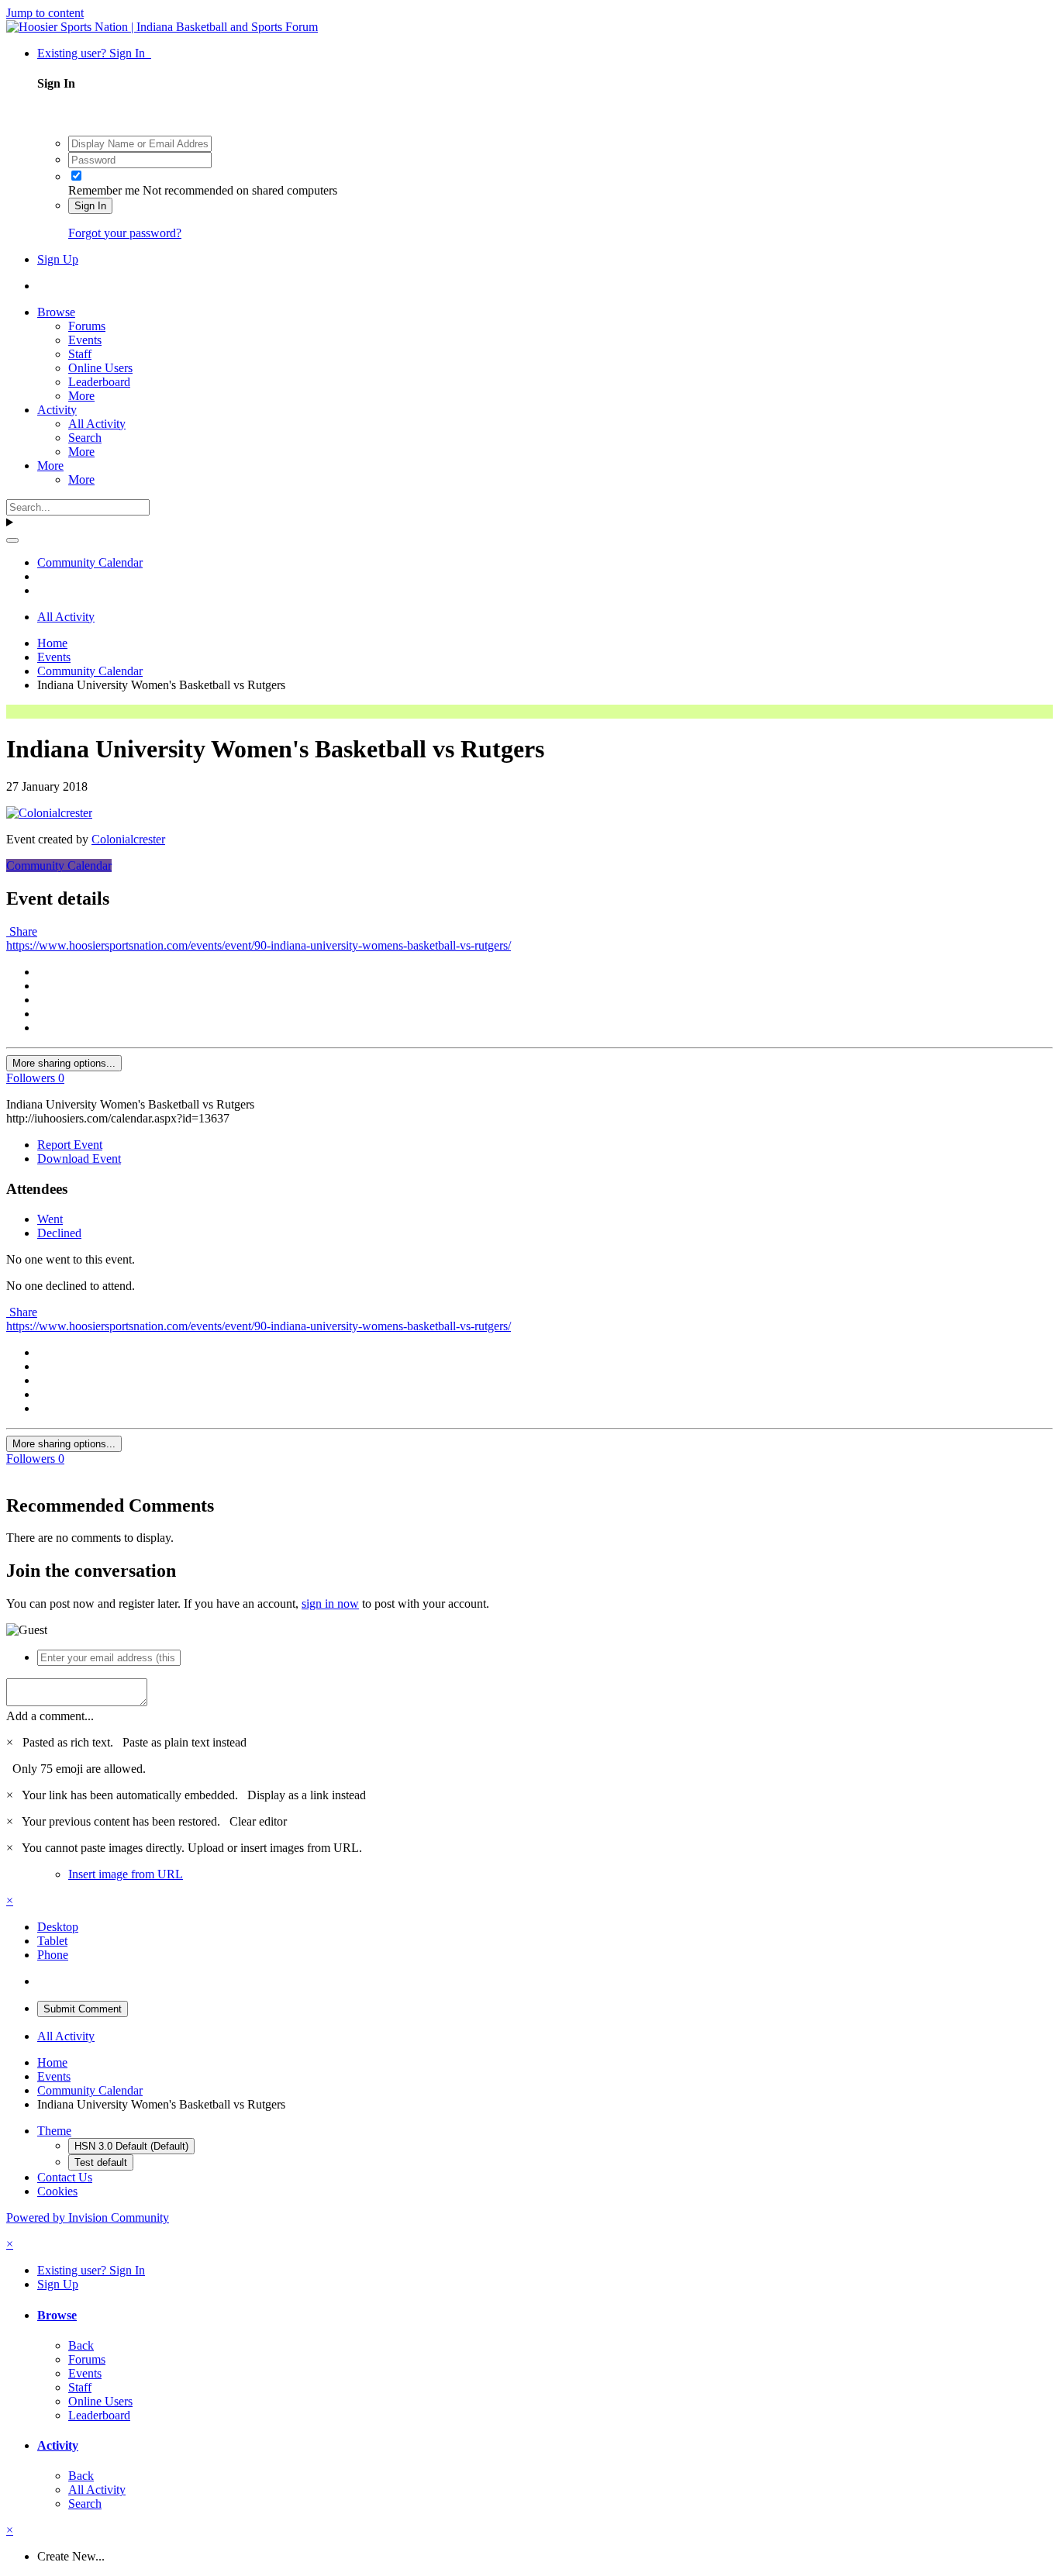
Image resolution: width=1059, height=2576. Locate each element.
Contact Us (65, 2177)
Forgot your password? (125, 233)
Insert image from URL (126, 1874)
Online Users (100, 368)
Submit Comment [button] (83, 2009)
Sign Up (58, 259)
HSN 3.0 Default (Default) (131, 2146)
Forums (87, 326)
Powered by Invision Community (88, 2217)
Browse (56, 312)
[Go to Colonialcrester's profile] (49, 813)
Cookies (57, 2191)
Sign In (90, 206)
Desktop (58, 1927)
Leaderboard (99, 382)
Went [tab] (50, 1219)
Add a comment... (50, 1716)
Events (85, 340)
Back (81, 2345)
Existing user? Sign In (94, 53)
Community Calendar (59, 866)
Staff (80, 354)
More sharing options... (64, 1063)
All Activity (97, 424)
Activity (57, 410)
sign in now (330, 1604)
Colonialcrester (128, 839)
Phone (53, 1955)
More (81, 396)
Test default (101, 2162)
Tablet (52, 1941)
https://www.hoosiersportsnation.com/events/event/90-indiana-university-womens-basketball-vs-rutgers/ (259, 945)
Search (85, 438)
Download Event (79, 1159)
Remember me (104, 190)
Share (22, 931)
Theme (54, 2131)
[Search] (12, 540)
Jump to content (45, 13)
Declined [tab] (59, 1233)
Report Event (70, 1145)
